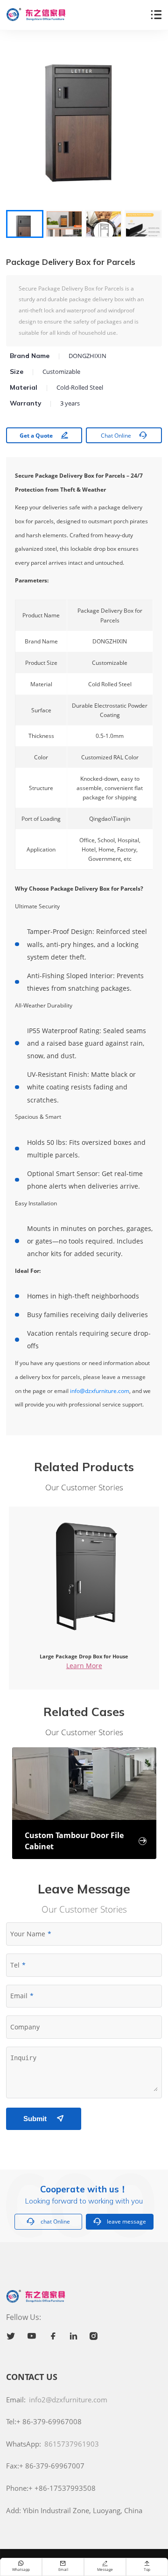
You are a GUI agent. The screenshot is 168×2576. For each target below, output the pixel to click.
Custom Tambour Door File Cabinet (86, 1841)
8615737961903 (72, 2444)
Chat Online (124, 435)
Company (25, 2027)
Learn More (84, 1666)
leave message (120, 2221)
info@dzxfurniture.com (100, 1391)
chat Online (48, 2221)
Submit (43, 2119)
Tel (15, 1965)
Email (19, 1996)
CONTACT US (32, 2377)
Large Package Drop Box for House (84, 1656)
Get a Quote (44, 435)
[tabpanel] (84, 124)
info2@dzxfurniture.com (68, 2400)
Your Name (28, 1934)
